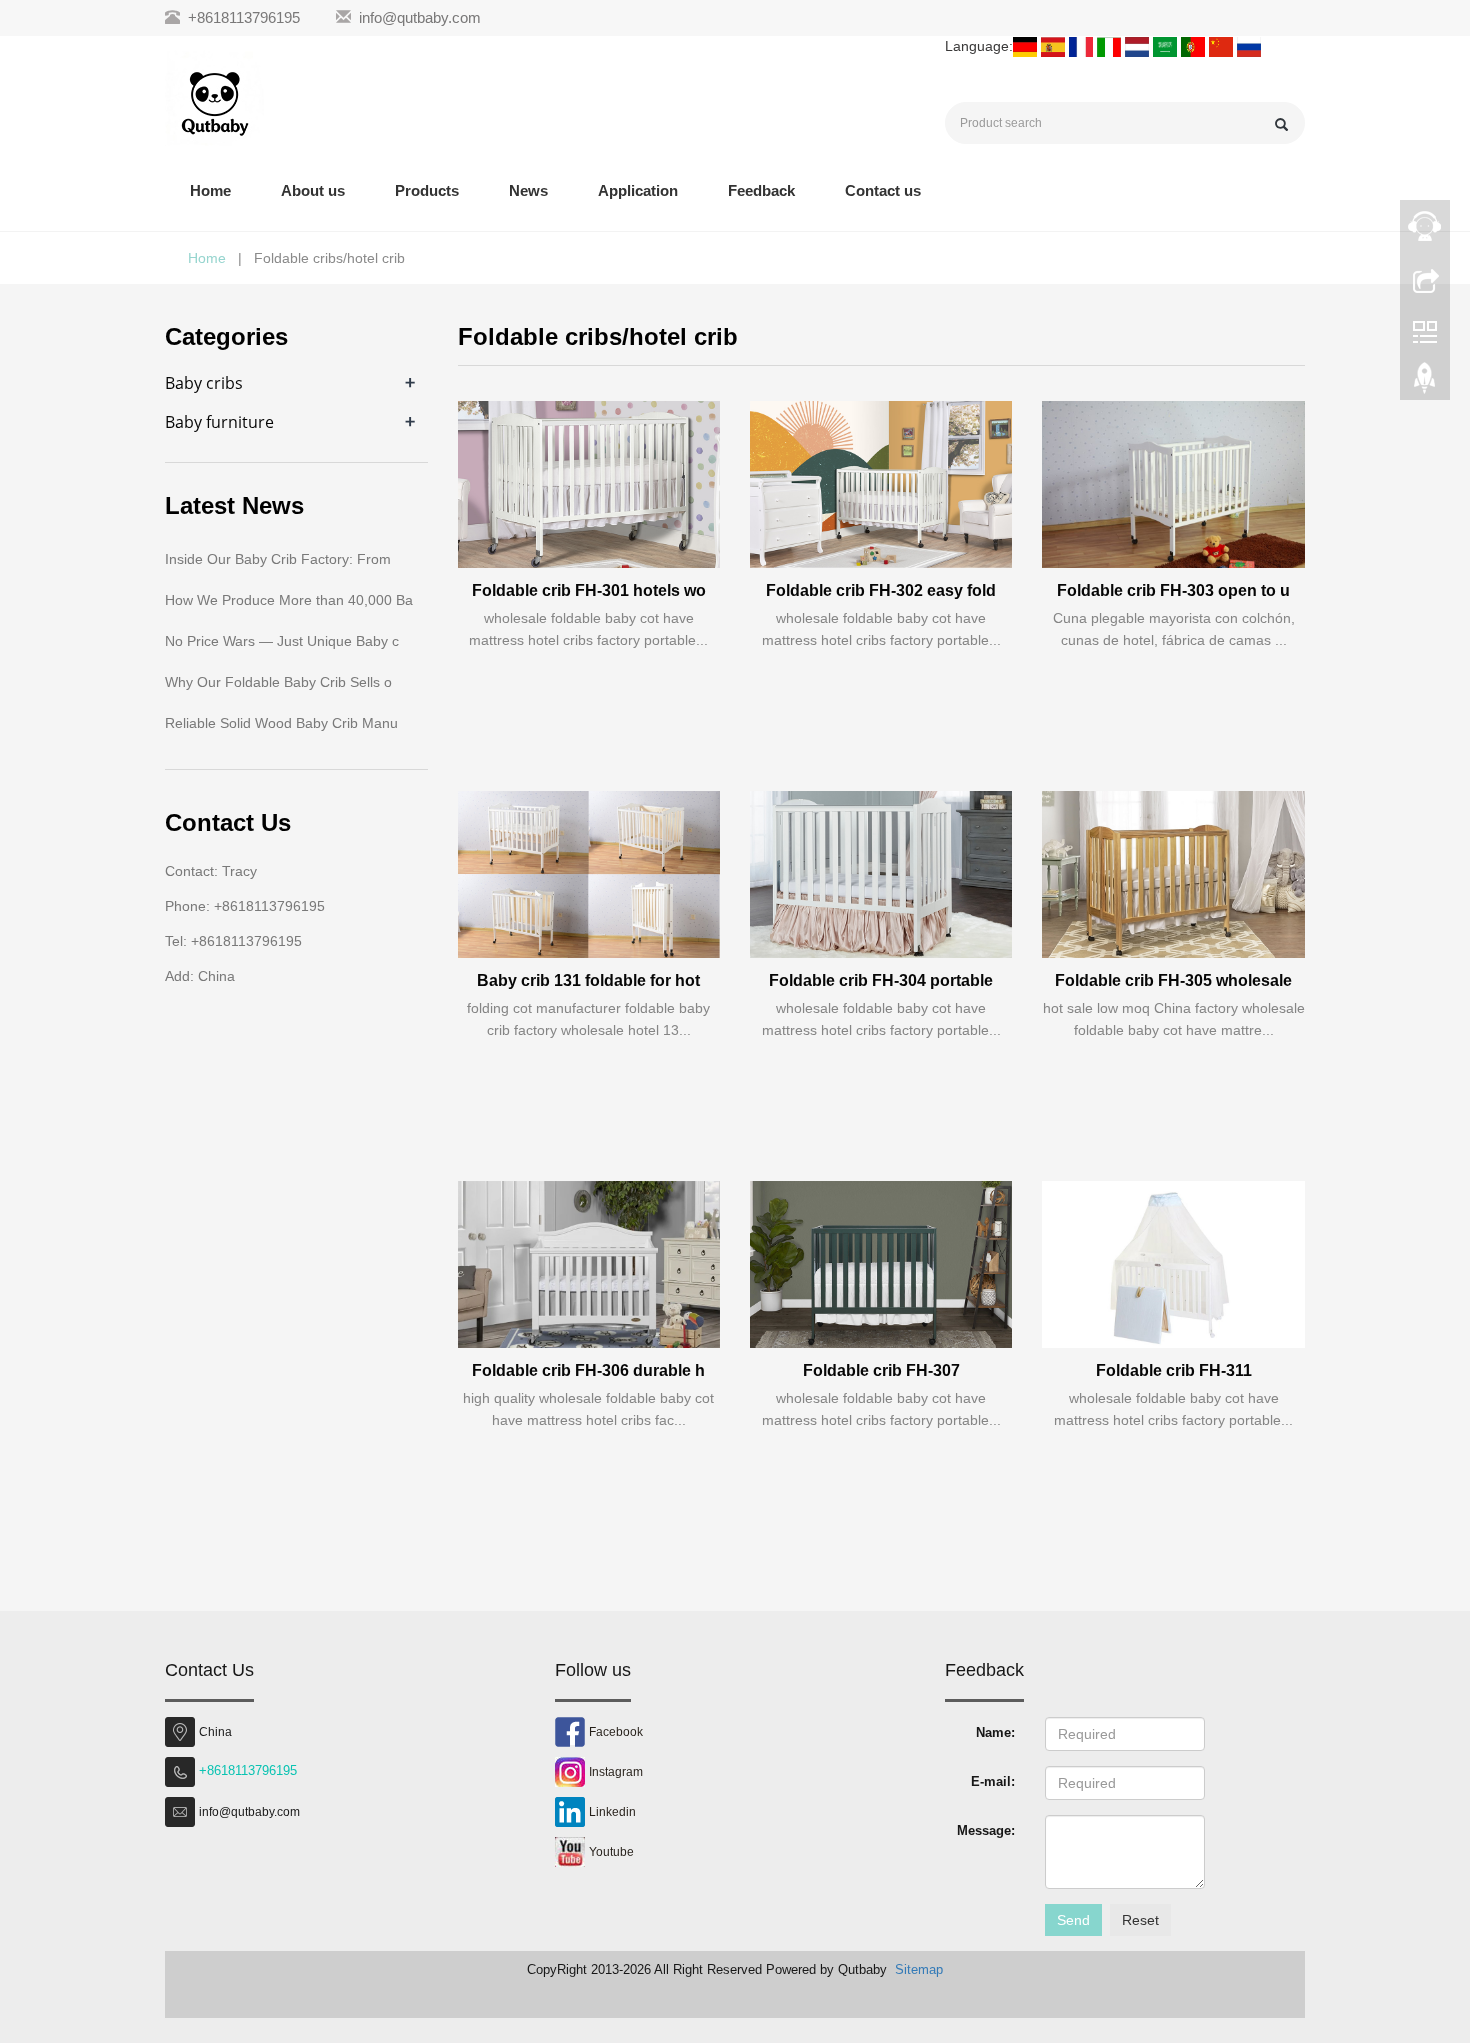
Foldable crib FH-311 (1174, 1370)
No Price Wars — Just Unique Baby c (282, 641)
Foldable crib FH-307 (881, 1370)
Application (638, 190)
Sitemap (919, 1969)
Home (210, 190)
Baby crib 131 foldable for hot (588, 980)
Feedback (761, 190)
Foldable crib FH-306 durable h (588, 1370)
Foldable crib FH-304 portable (881, 980)
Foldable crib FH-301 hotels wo (589, 590)
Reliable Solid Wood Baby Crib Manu (281, 723)
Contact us (883, 190)
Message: (986, 1830)
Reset (1140, 1920)
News (528, 190)
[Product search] (1281, 124)
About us (313, 190)
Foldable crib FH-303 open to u (1173, 590)
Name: (995, 1732)
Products (427, 190)
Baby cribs (204, 383)
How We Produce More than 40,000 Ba (289, 600)
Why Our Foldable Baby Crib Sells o (278, 682)
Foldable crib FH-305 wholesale (1173, 980)
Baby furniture (219, 422)
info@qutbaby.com (420, 17)
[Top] (1425, 383)
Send (1073, 1920)
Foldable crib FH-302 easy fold (881, 590)
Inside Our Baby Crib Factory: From (278, 559)
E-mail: (993, 1781)
